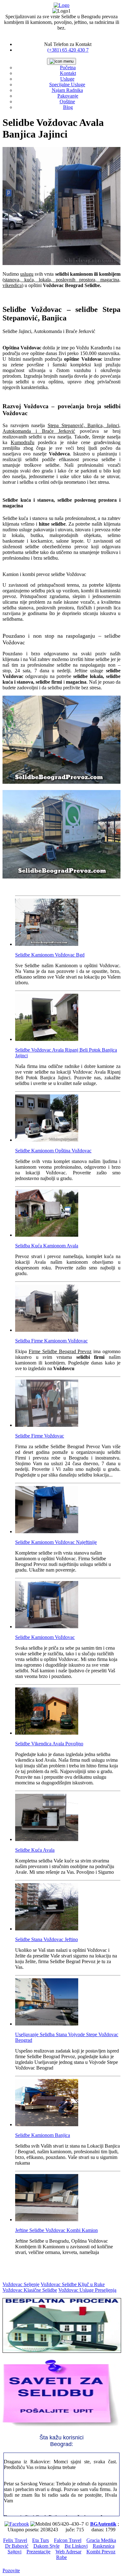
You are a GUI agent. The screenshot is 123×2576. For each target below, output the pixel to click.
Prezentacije (38, 2552)
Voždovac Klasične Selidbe (30, 2290)
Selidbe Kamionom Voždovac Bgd (50, 955)
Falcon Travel (68, 2540)
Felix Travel (15, 2540)
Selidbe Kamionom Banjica (43, 2135)
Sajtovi (15, 2552)
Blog (68, 107)
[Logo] (61, 5)
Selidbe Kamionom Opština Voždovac (53, 1151)
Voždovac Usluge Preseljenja (87, 2290)
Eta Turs (41, 2540)
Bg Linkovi (76, 2546)
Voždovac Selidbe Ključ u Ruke (73, 2284)
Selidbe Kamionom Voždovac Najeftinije (56, 1542)
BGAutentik (103, 2524)
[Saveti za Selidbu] (61, 2426)
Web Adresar (68, 2552)
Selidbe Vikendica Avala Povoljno (49, 1744)
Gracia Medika (101, 2540)
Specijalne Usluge (67, 85)
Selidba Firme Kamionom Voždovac (51, 1341)
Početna (68, 68)
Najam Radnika (67, 90)
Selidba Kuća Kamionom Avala (47, 1246)
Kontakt (68, 73)
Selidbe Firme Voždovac (40, 1436)
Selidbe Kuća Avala (35, 1850)
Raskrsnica (104, 2546)
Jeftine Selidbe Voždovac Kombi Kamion (56, 2230)
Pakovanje (68, 96)
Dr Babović (17, 2546)
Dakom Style (47, 2546)
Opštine (67, 102)
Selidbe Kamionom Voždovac (45, 1637)
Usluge (67, 79)
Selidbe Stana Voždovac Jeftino (47, 1939)
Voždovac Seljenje (21, 2284)
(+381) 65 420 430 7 (68, 50)
